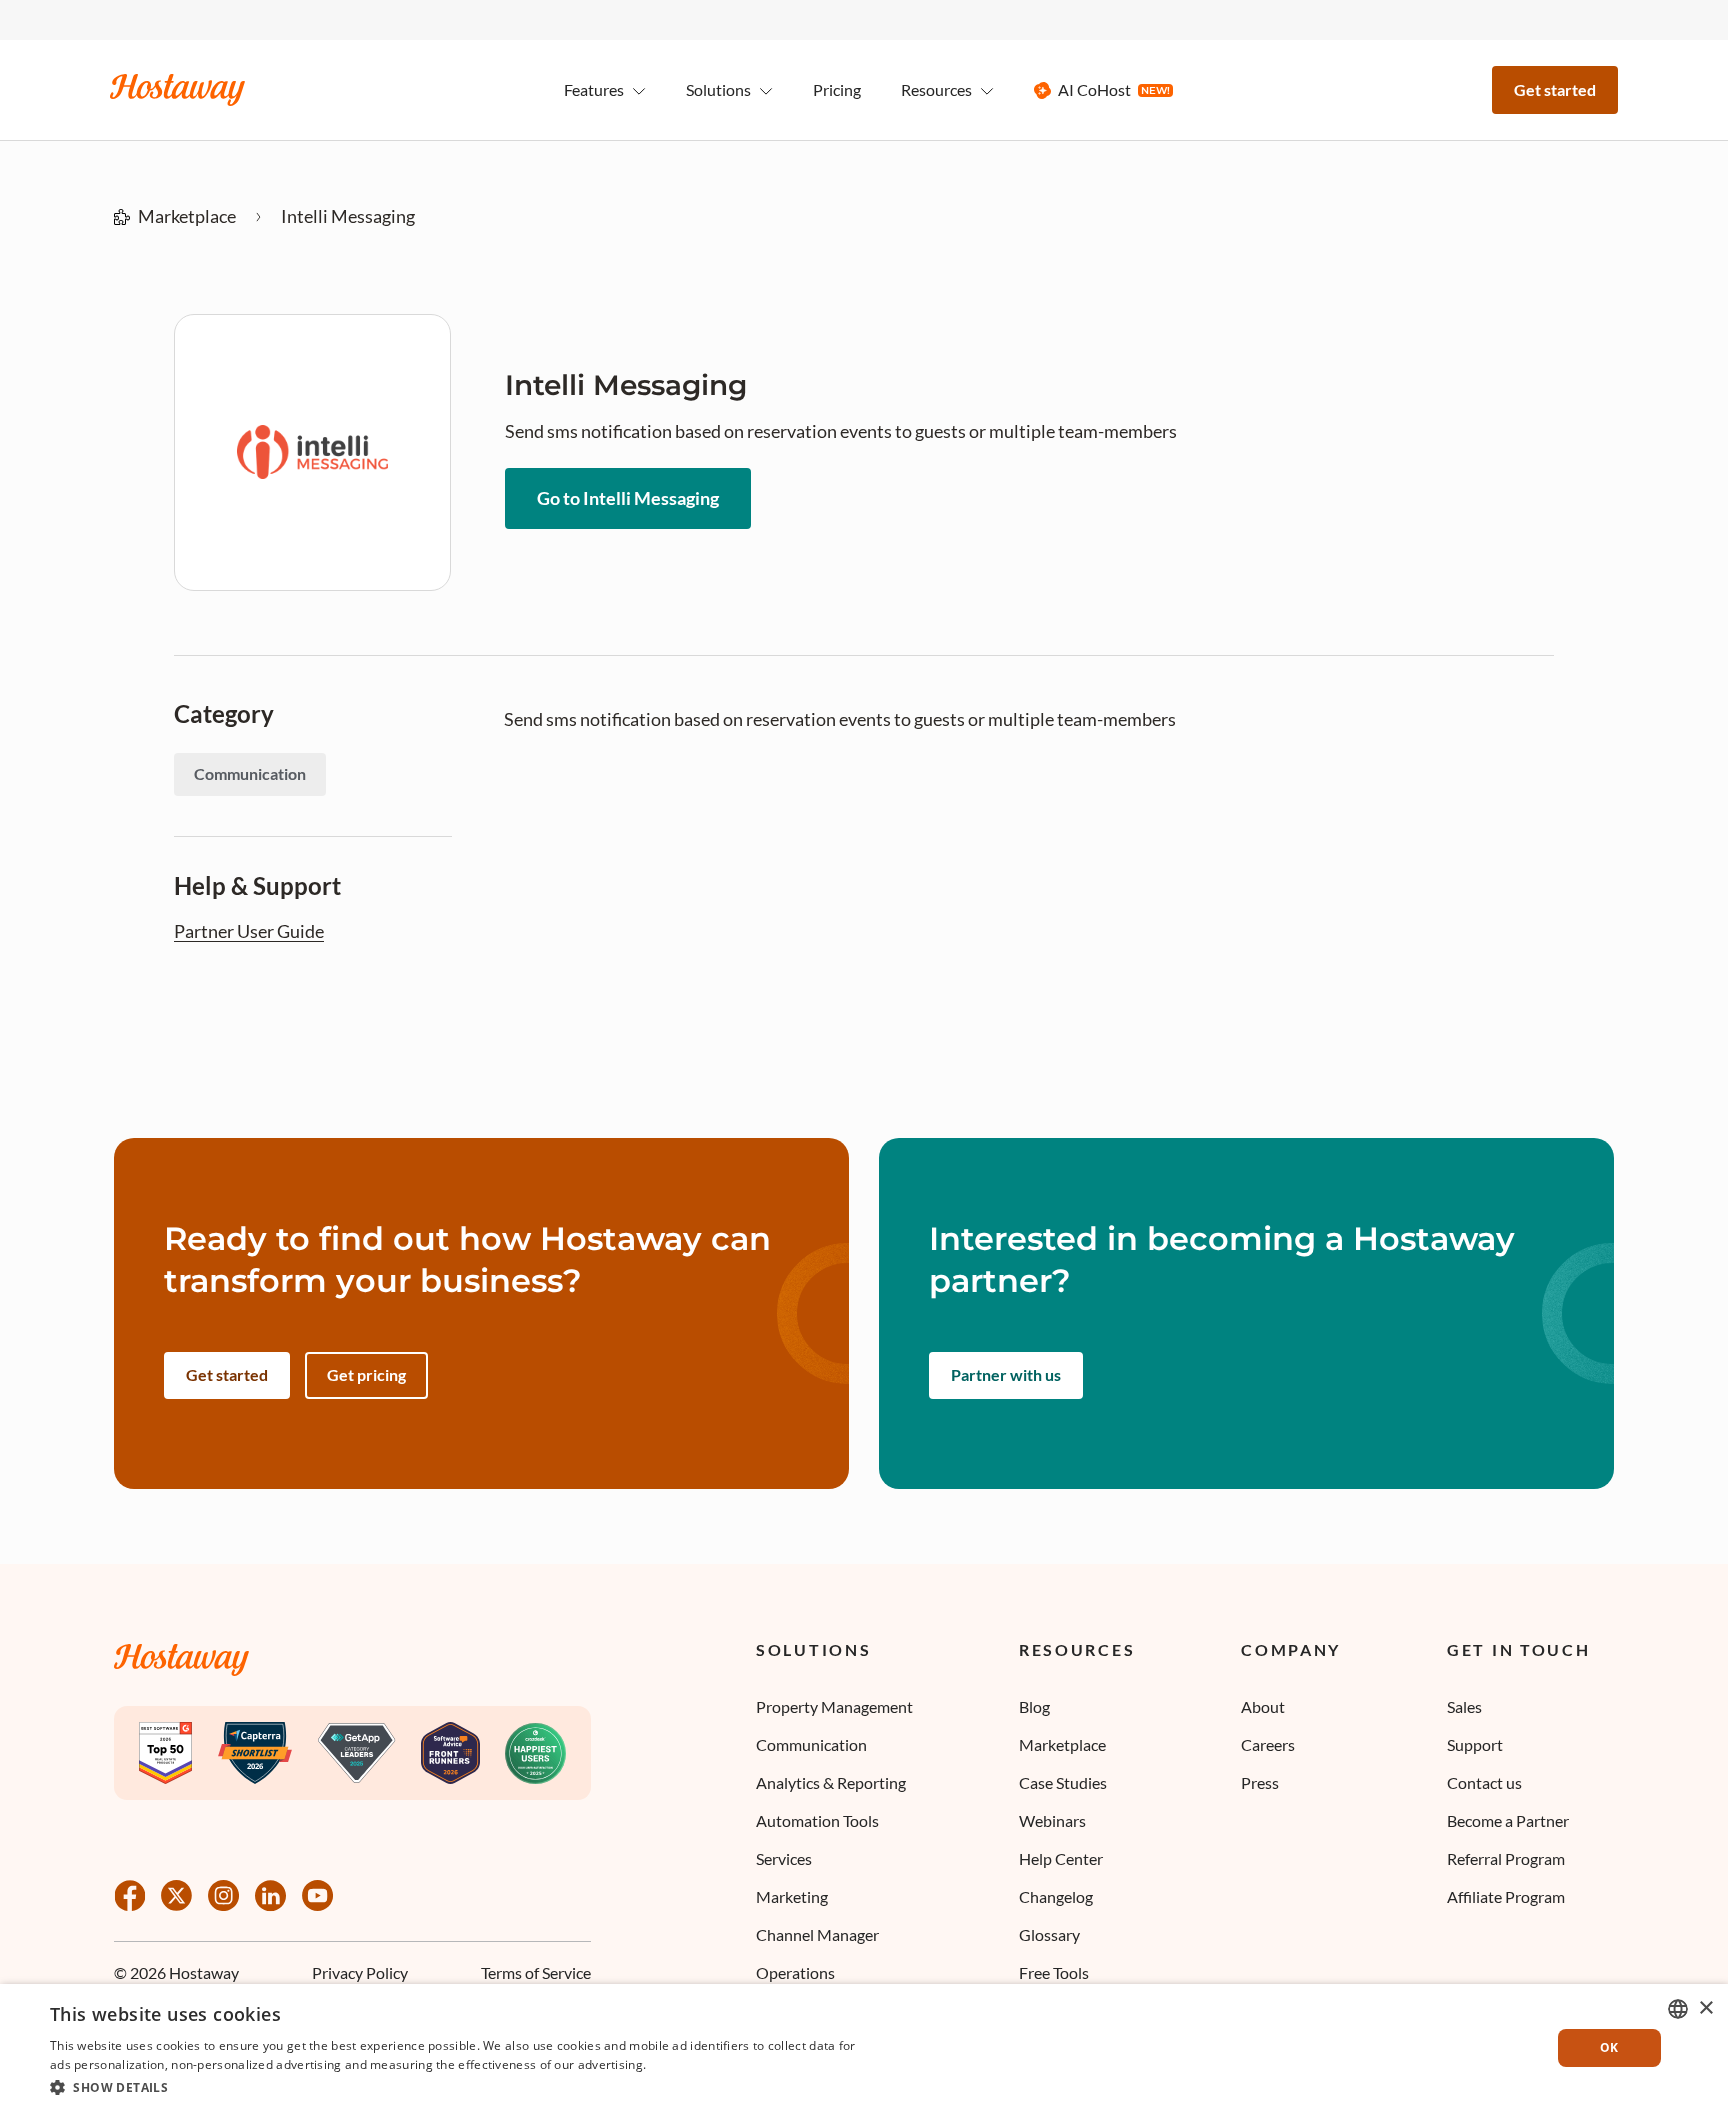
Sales (1464, 1706)
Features (594, 89)
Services (784, 1858)
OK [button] (1609, 2047)
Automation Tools (817, 1820)
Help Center (1061, 1858)
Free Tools (1054, 1972)
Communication (811, 1744)
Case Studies (1063, 1782)
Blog (1034, 1706)
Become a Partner (1508, 1820)
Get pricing (366, 1374)
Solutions (813, 1650)
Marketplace (187, 216)
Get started (1555, 89)
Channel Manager (817, 1934)
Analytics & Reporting (831, 1782)
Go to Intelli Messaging (628, 498)
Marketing (792, 1896)
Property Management (834, 1706)
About (1263, 1706)
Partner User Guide (249, 931)
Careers (1268, 1744)
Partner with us (1006, 1374)
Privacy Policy (360, 1972)
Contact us (1484, 1782)
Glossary (1049, 1934)
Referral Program (1506, 1858)
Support (1475, 1744)
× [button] (1705, 2008)
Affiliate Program (1506, 1896)
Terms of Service (536, 1972)
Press (1260, 1782)
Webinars (1052, 1820)
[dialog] (864, 2048)
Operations (795, 1972)
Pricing (837, 89)
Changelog (1056, 1896)
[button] (454, 2086)
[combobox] (1678, 2009)
